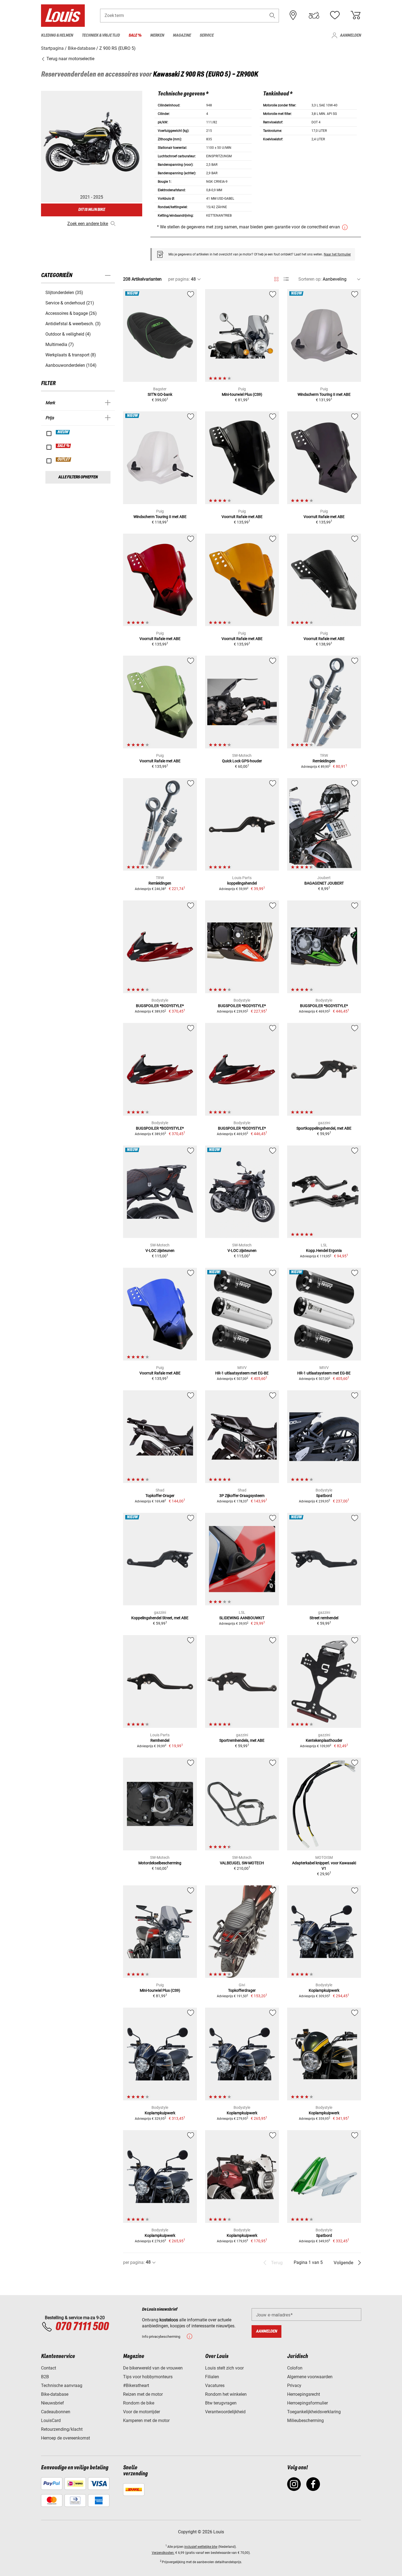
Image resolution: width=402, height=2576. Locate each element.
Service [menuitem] (207, 35)
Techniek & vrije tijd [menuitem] (101, 35)
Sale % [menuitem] (135, 35)
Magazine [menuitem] (182, 35)
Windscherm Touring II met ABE (324, 394)
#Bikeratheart (136, 2385)
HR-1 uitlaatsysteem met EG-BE (242, 1373)
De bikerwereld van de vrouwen (153, 2368)
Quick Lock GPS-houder (242, 761)
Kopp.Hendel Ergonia (324, 1251)
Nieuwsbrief (53, 2403)
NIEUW (63, 432)
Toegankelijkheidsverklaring (314, 2412)
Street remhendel (324, 1618)
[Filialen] (293, 15)
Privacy (294, 2385)
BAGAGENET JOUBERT (324, 883)
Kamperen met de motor (146, 2421)
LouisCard (51, 2421)
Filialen (212, 2377)
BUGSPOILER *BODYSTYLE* (160, 1006)
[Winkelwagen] (356, 15)
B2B (45, 2377)
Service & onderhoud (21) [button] (70, 303)
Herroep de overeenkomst (65, 2438)
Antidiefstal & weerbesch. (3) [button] (73, 324)
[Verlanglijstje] (335, 15)
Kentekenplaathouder (324, 1740)
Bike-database (55, 2394)
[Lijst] (286, 279)
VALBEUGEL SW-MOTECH (242, 1863)
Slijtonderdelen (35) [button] (64, 293)
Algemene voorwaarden (310, 2377)
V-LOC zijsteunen (160, 1251)
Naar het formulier (337, 254)
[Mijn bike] (314, 15)
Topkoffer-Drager (160, 1496)
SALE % (64, 446)
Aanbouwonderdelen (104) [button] (71, 365)
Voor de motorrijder (142, 2412)
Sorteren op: (310, 279)
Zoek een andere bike (88, 224)
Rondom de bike (139, 2403)
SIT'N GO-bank (160, 394)
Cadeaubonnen (56, 2412)
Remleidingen (324, 761)
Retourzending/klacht (62, 2429)
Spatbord (324, 1496)
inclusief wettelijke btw (201, 2547)
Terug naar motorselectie (70, 59)
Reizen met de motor (143, 2394)
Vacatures (215, 2385)
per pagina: (179, 279)
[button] (272, 15)
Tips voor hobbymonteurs (148, 2377)
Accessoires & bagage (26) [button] (71, 313)
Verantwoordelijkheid (225, 2412)
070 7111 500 (82, 2327)
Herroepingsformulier (308, 2403)
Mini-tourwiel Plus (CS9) (242, 394)
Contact (49, 2368)
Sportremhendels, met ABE (242, 1740)
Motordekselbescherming (160, 1863)
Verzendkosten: (163, 2553)
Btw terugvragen (221, 2403)
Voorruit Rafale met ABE (242, 517)
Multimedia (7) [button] (60, 344)
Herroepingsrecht (304, 2394)
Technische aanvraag (62, 2385)
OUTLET (64, 460)
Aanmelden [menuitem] (350, 35)
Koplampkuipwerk (324, 1990)
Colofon (295, 2368)
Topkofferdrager (242, 1990)
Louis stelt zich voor (224, 2368)
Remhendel (160, 1740)
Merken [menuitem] (157, 35)
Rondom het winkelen (226, 2394)
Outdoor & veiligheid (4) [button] (68, 334)
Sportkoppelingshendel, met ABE (324, 1128)
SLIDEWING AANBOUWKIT (242, 1618)
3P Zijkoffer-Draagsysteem (242, 1496)
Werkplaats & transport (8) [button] (71, 355)
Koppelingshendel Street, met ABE (160, 1618)
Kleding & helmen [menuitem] (57, 35)
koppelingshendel (242, 883)
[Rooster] (276, 278)
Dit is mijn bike (92, 210)
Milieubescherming (305, 2421)
